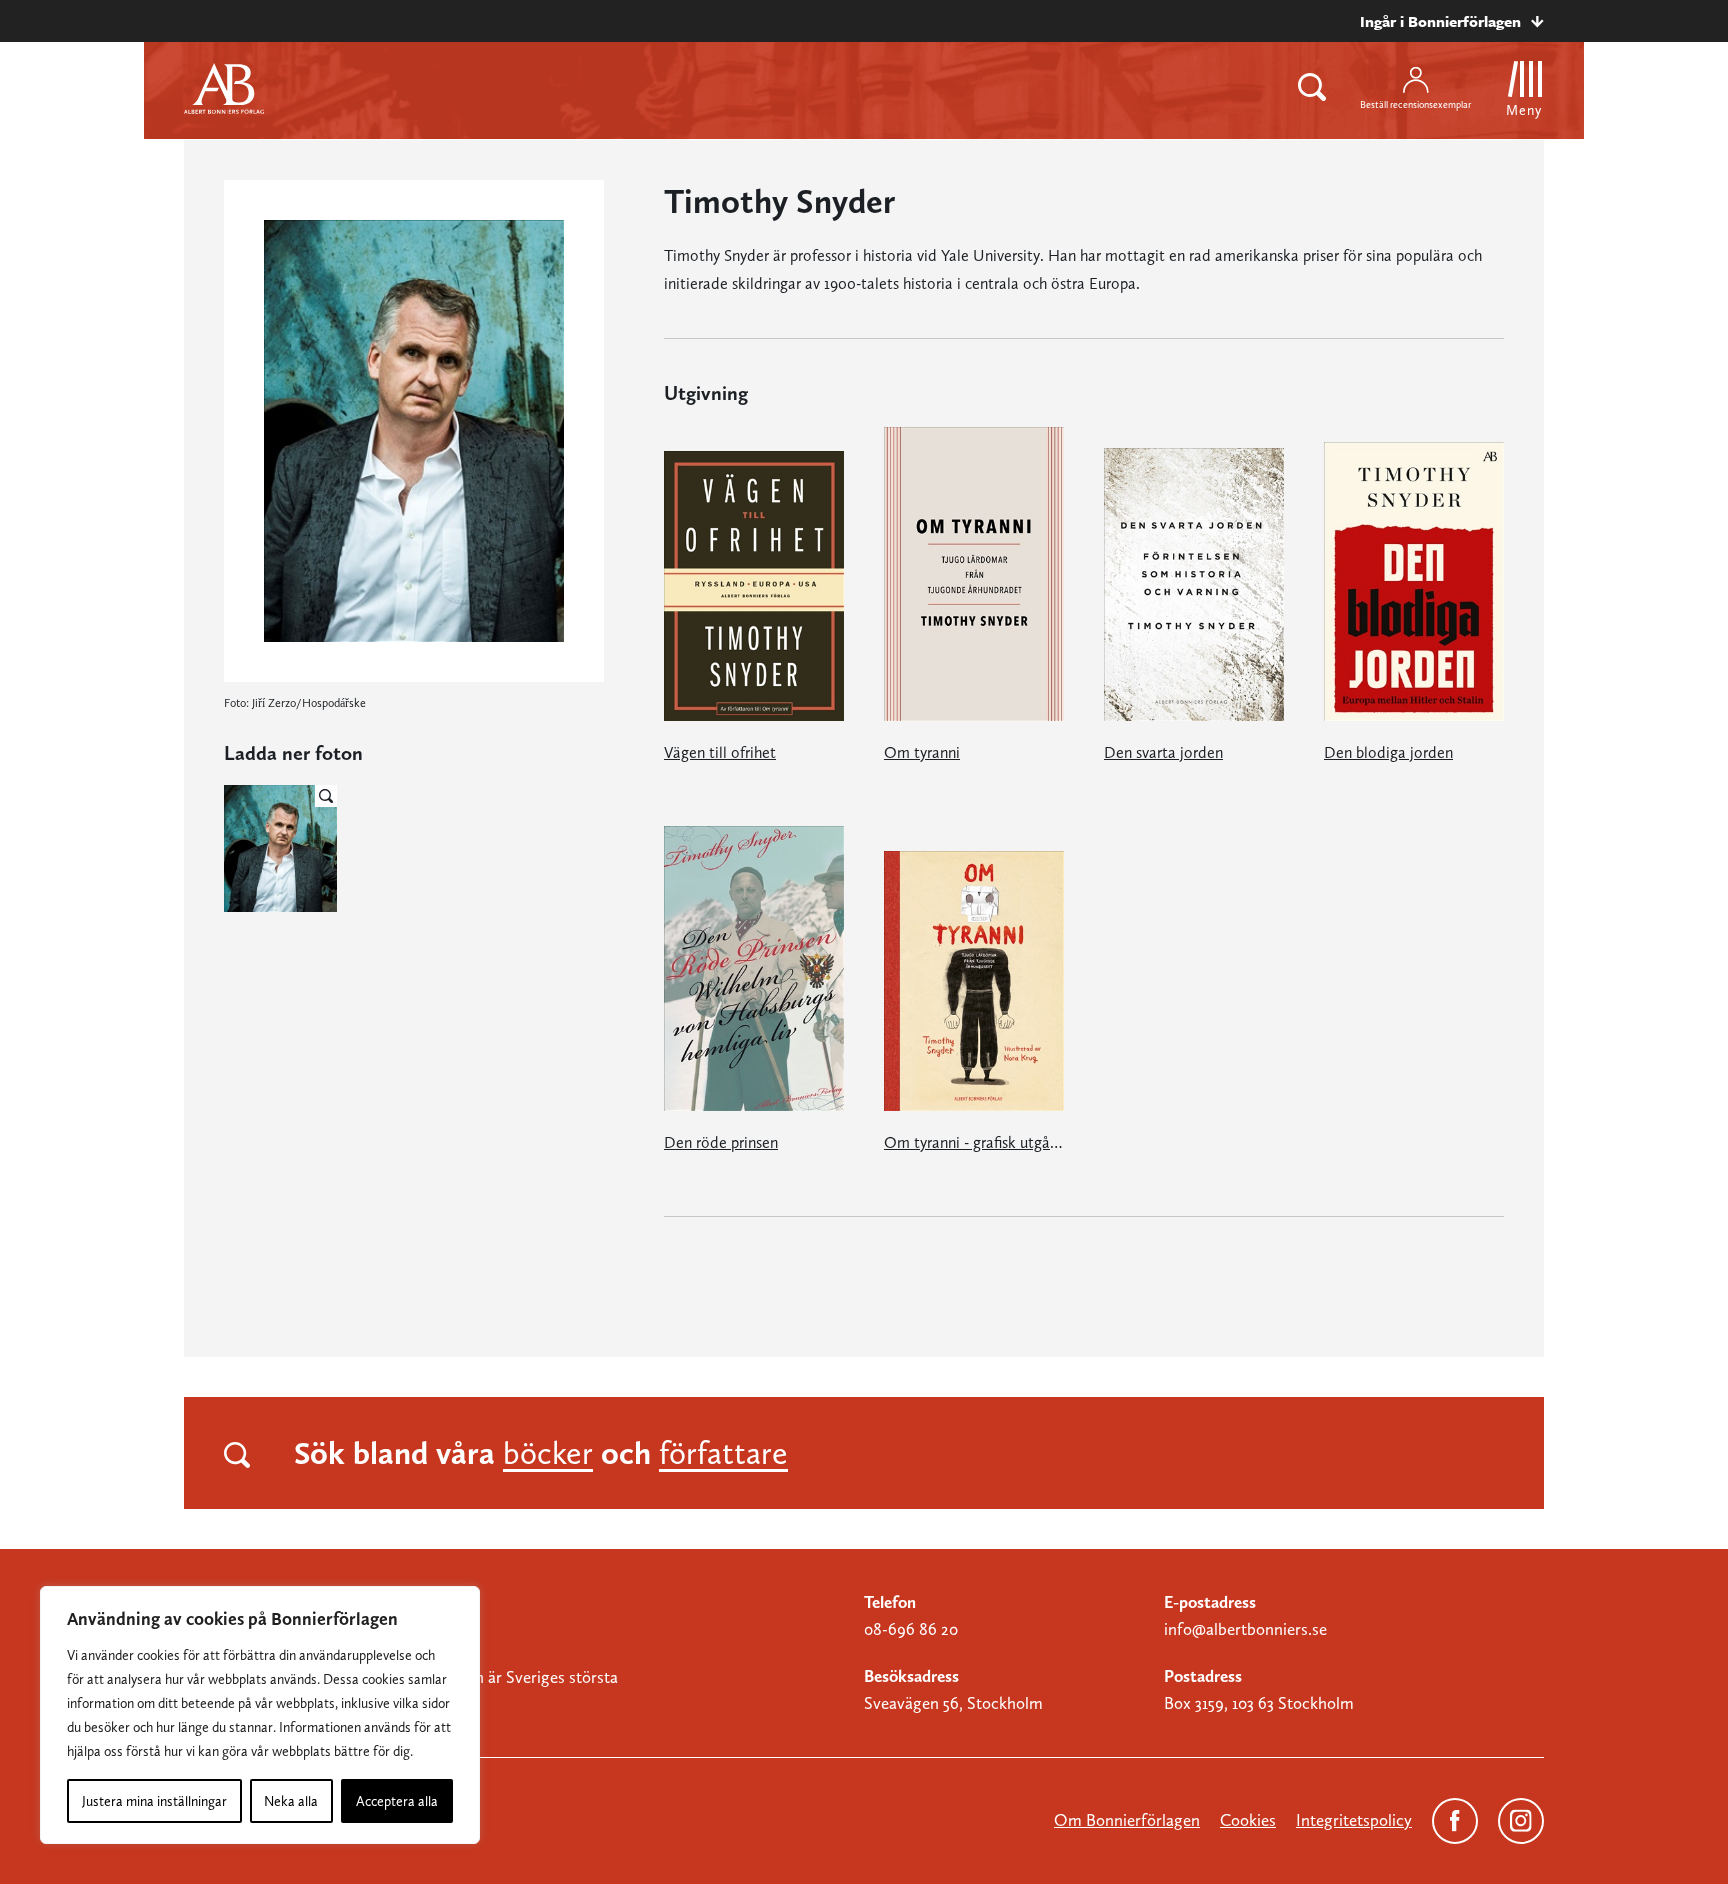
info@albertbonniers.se (1245, 1629)
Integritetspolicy (1354, 1820)
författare (723, 1453)
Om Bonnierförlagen (1127, 1820)
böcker (548, 1453)
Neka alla (291, 1801)
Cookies (1248, 1820)
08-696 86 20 (911, 1629)
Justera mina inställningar (154, 1801)
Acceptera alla (397, 1801)
